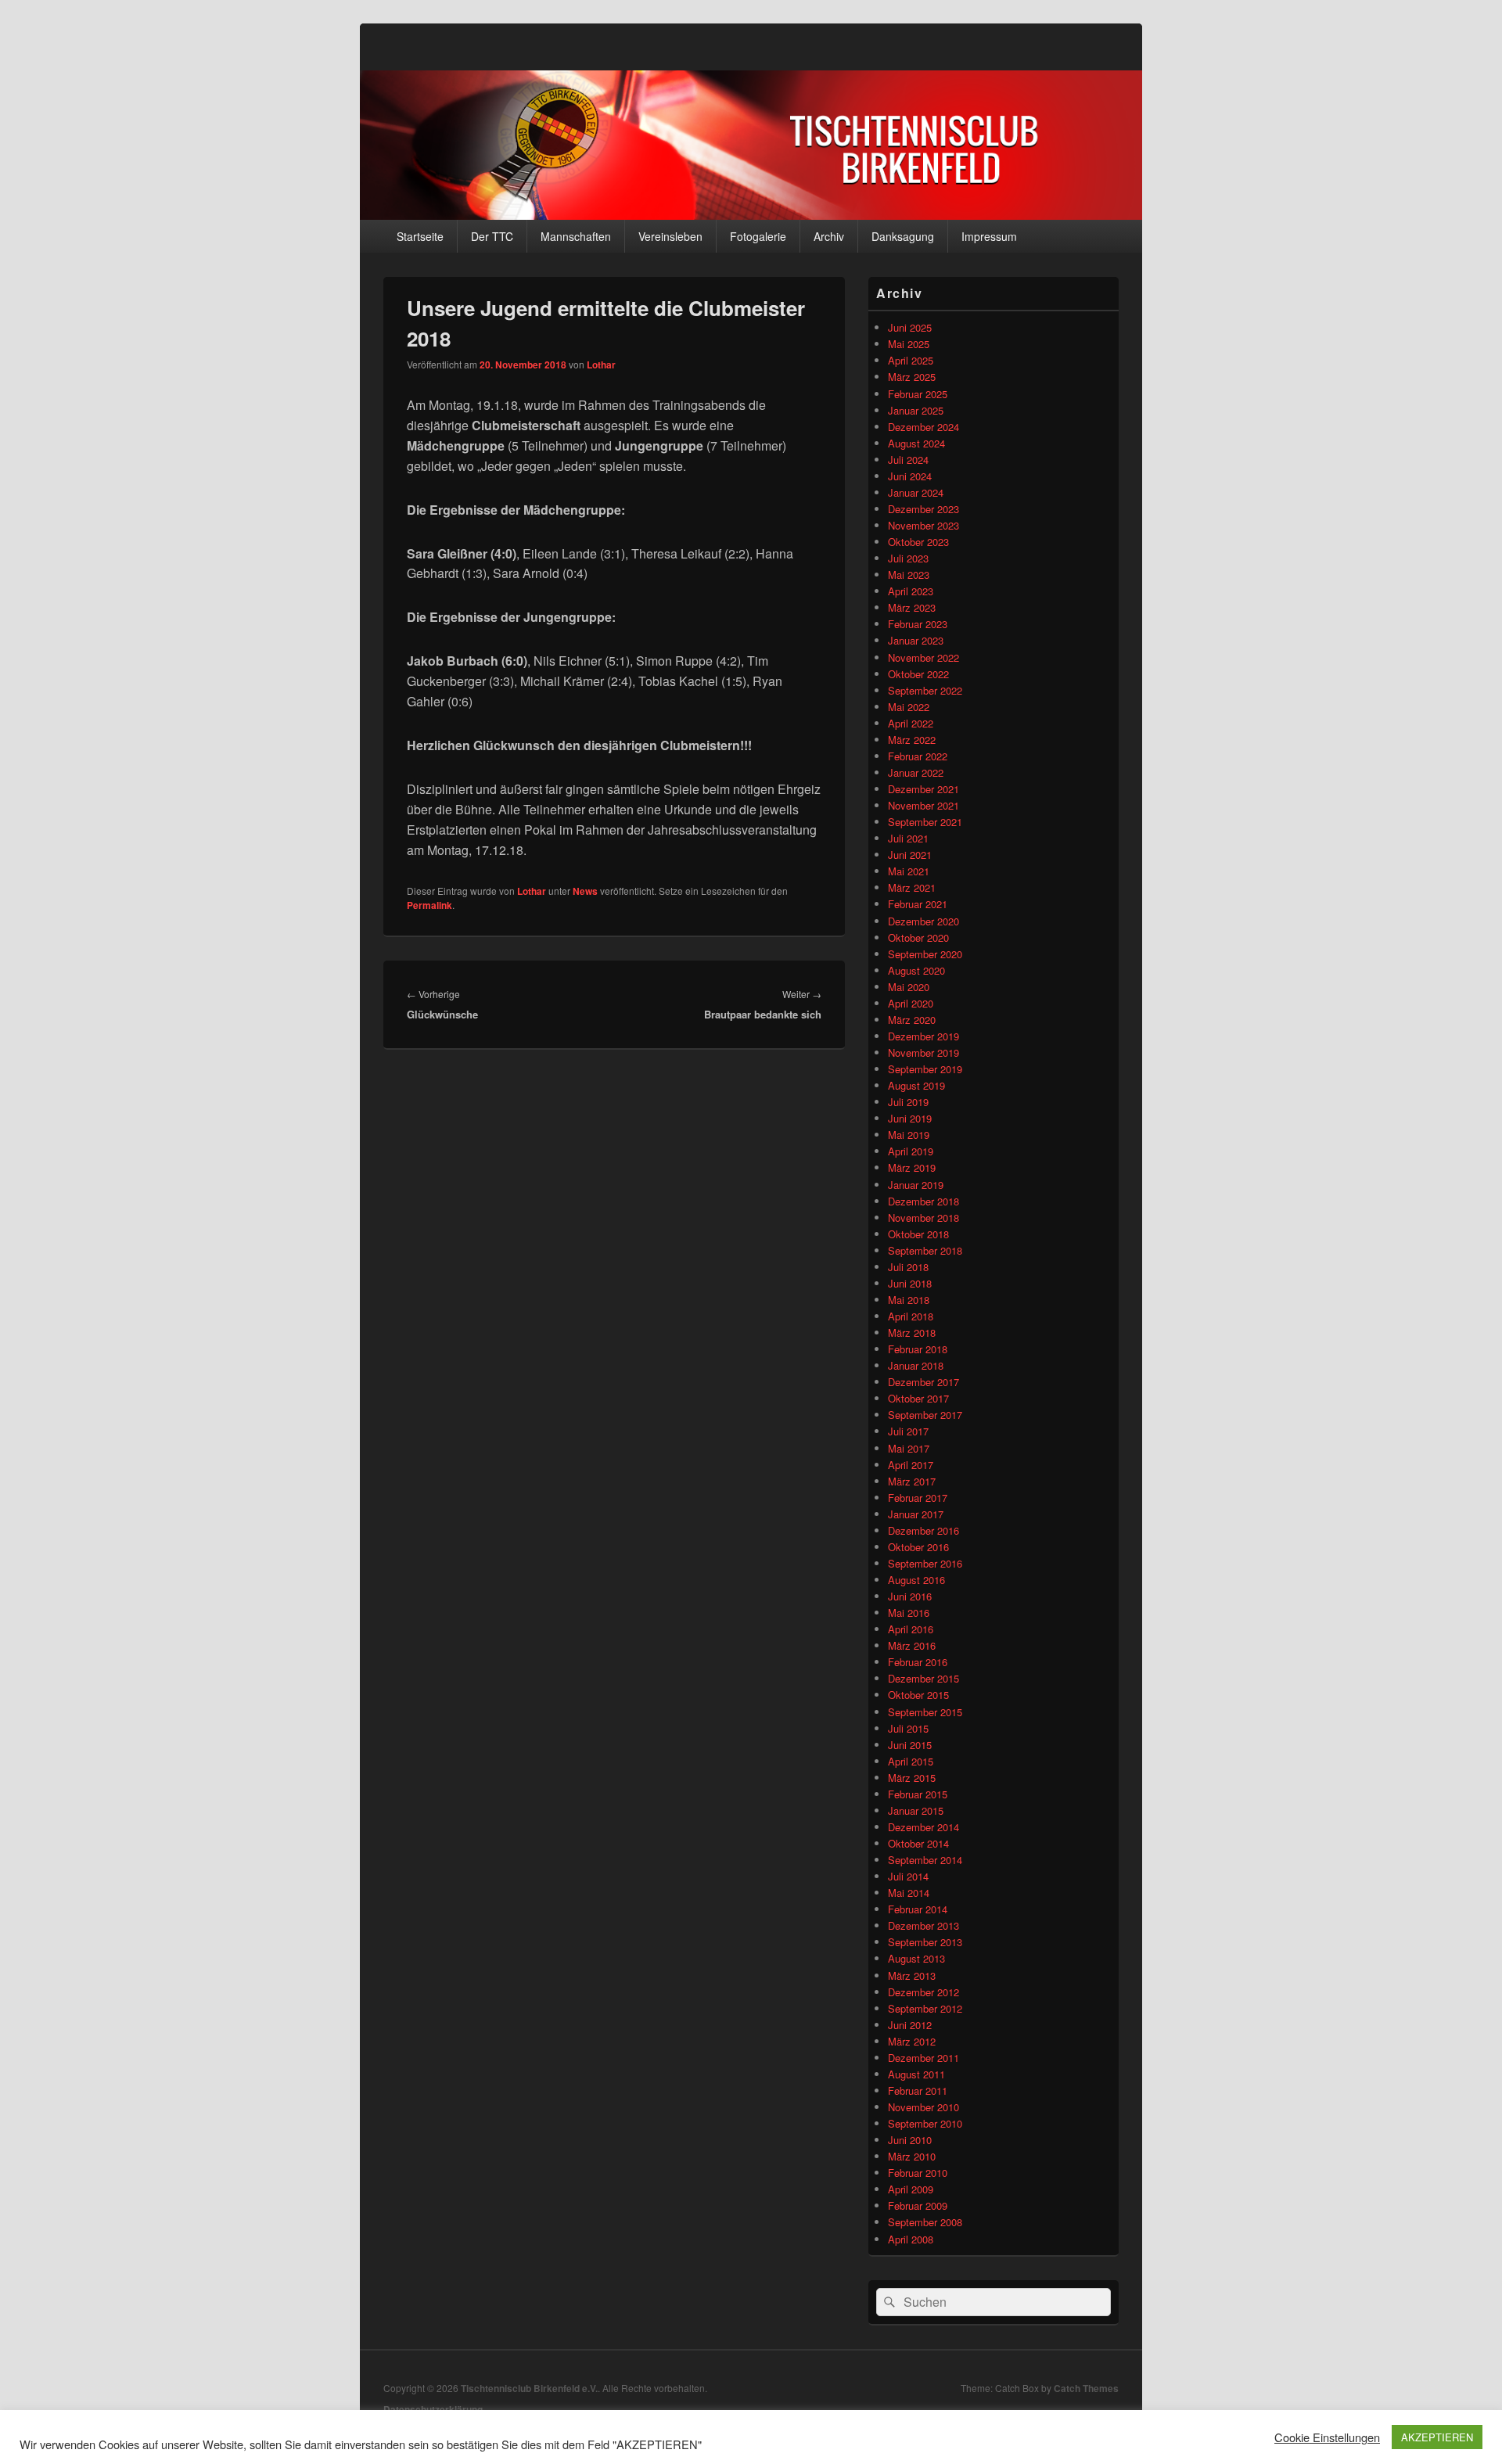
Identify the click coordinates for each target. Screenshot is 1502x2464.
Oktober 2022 (918, 674)
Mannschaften (576, 236)
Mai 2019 (909, 1135)
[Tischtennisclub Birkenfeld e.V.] (751, 215)
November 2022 (923, 657)
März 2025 (912, 377)
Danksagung (903, 236)
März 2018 (912, 1333)
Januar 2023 (916, 640)
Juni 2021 (910, 855)
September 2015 (925, 1712)
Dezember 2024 (923, 427)
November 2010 (923, 2107)
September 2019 (925, 1069)
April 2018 (911, 1316)
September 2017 (925, 1415)
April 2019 (911, 1151)
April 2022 (911, 723)
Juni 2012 (910, 2025)
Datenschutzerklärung (433, 2409)
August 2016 (916, 1580)
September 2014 (925, 1860)
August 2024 (916, 443)
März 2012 (912, 2041)
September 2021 (925, 822)
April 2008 (911, 2239)
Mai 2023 (909, 575)
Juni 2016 (910, 1596)
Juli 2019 (908, 1102)
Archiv (829, 236)
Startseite (420, 236)
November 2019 (923, 1052)
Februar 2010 (918, 2173)
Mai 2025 (909, 344)
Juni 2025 (910, 327)
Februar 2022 (918, 756)
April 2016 (911, 1629)
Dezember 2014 (923, 1827)
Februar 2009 (918, 2205)
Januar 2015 (916, 1810)
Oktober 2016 (918, 1547)
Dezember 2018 (923, 1201)
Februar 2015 (918, 1794)
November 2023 (923, 525)
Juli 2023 (908, 558)
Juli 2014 (908, 1876)
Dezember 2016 (923, 1530)
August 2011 (916, 2074)
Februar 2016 (918, 1662)
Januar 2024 (916, 492)
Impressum (989, 236)
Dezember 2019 (923, 1036)
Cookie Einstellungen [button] (1327, 2437)
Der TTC (492, 236)
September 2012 (925, 2008)
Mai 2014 (909, 1893)
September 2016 (925, 1563)
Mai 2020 (909, 987)
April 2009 (911, 2189)
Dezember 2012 (923, 1992)
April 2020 (911, 1003)
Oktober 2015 (918, 1695)
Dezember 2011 (923, 2058)
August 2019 (916, 1085)
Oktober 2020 (918, 937)
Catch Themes (1086, 2388)
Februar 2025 (918, 394)
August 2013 (916, 1958)
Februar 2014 (918, 1909)
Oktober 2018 (918, 1234)
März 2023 (912, 607)
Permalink (429, 905)
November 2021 (923, 805)
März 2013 (912, 1976)
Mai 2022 (909, 707)
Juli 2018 (908, 1267)
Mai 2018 (909, 1300)
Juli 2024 (908, 460)
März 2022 (912, 740)
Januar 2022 (916, 772)
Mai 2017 (909, 1448)
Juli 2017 (908, 1431)
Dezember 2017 (923, 1382)
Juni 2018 (910, 1283)
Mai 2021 (909, 871)
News (585, 891)
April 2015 (911, 1761)
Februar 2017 (918, 1498)
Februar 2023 (918, 624)
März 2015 (912, 1778)
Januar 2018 (916, 1365)
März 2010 (912, 2156)
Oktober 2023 (918, 542)
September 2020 (925, 954)
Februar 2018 (918, 1349)
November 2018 (923, 1218)
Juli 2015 (908, 1728)
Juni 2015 (910, 1745)
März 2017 (912, 1481)
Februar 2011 (918, 2090)
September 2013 (925, 1942)
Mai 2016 (909, 1613)
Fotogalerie (758, 236)
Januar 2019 (916, 1185)
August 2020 (916, 970)
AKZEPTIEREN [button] (1437, 2437)
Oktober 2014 (918, 1843)
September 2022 (925, 690)
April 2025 (911, 360)
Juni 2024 (910, 476)
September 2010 (925, 2123)
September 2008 (925, 2222)
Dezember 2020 (923, 921)
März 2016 (912, 1645)
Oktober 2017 (918, 1398)
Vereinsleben (670, 236)
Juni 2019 (910, 1118)
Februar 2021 (918, 904)
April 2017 (911, 1465)
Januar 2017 (916, 1514)
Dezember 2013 (923, 1925)
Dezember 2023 (923, 509)
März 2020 (912, 1020)
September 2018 (925, 1250)
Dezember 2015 (923, 1678)
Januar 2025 (916, 410)
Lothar (601, 365)
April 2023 (911, 591)
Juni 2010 (910, 2140)
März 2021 (912, 887)
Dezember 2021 (923, 789)
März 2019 (912, 1167)
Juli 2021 (908, 838)
